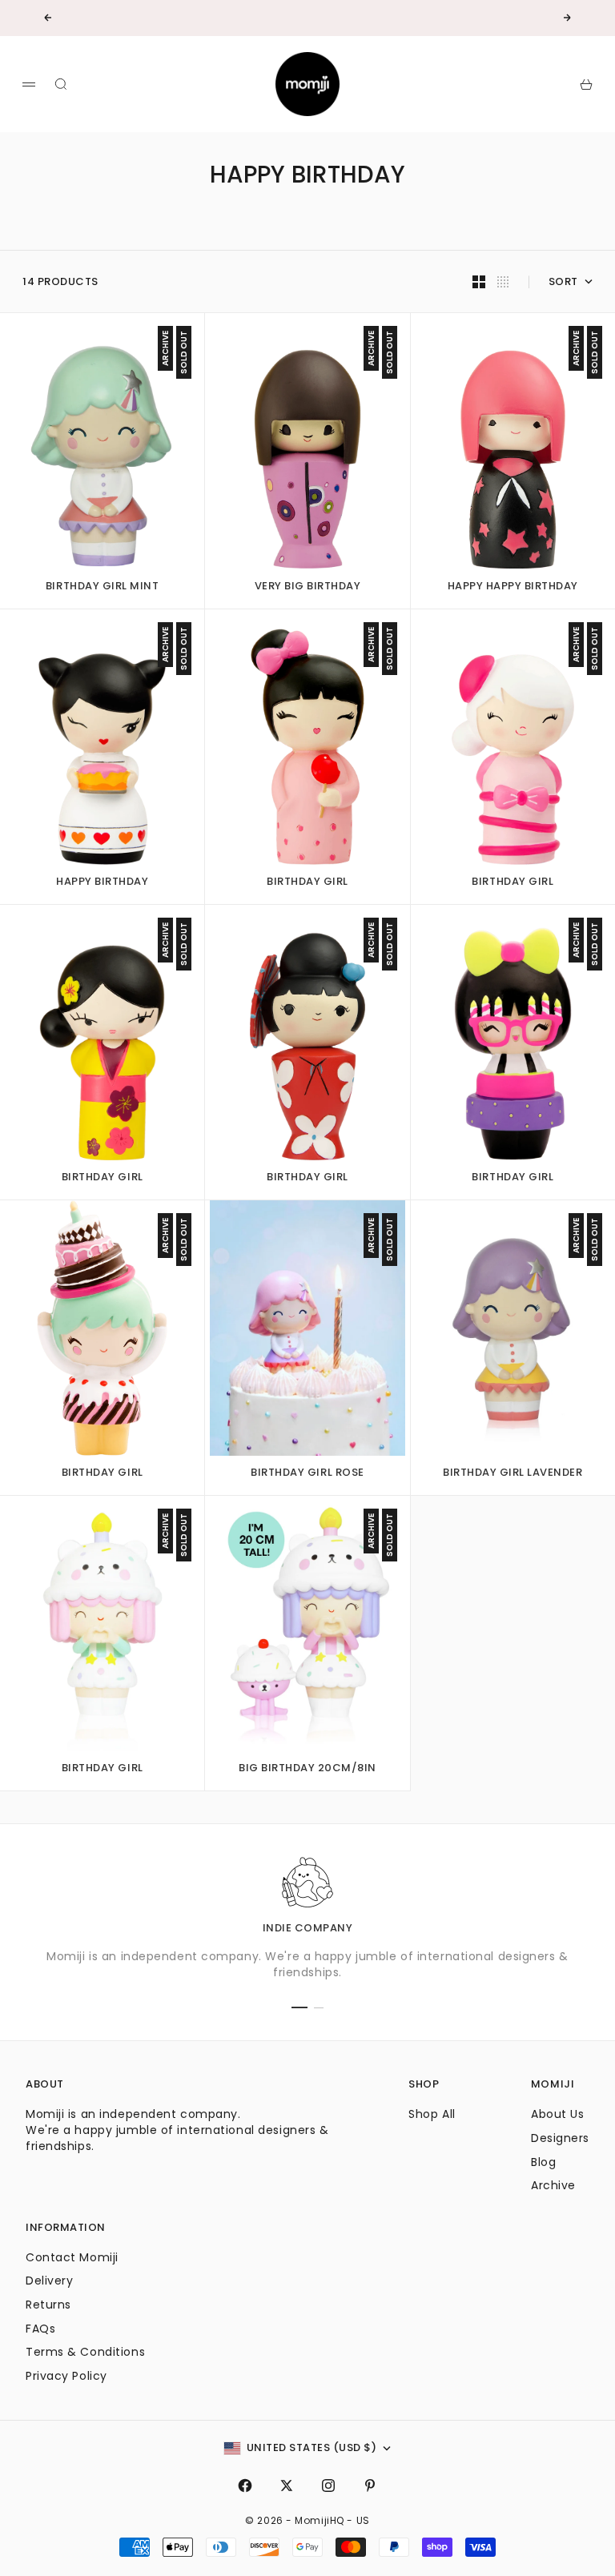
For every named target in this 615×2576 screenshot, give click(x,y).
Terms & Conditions (85, 2352)
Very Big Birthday (308, 587)
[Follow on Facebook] (245, 2486)
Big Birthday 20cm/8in (307, 1770)
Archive (553, 2185)
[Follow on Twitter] (287, 2486)
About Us (557, 2114)
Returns (48, 2305)
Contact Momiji (72, 2257)
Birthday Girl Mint (102, 587)
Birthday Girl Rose (307, 1474)
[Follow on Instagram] (328, 2486)
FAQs (40, 2329)
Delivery (49, 2281)
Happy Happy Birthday (513, 587)
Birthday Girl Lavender (512, 1474)
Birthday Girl (307, 883)
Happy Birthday (102, 883)
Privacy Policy (66, 2376)
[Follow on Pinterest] (370, 2486)
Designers (560, 2138)
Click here (356, 18)
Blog (543, 2162)
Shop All (432, 2114)
